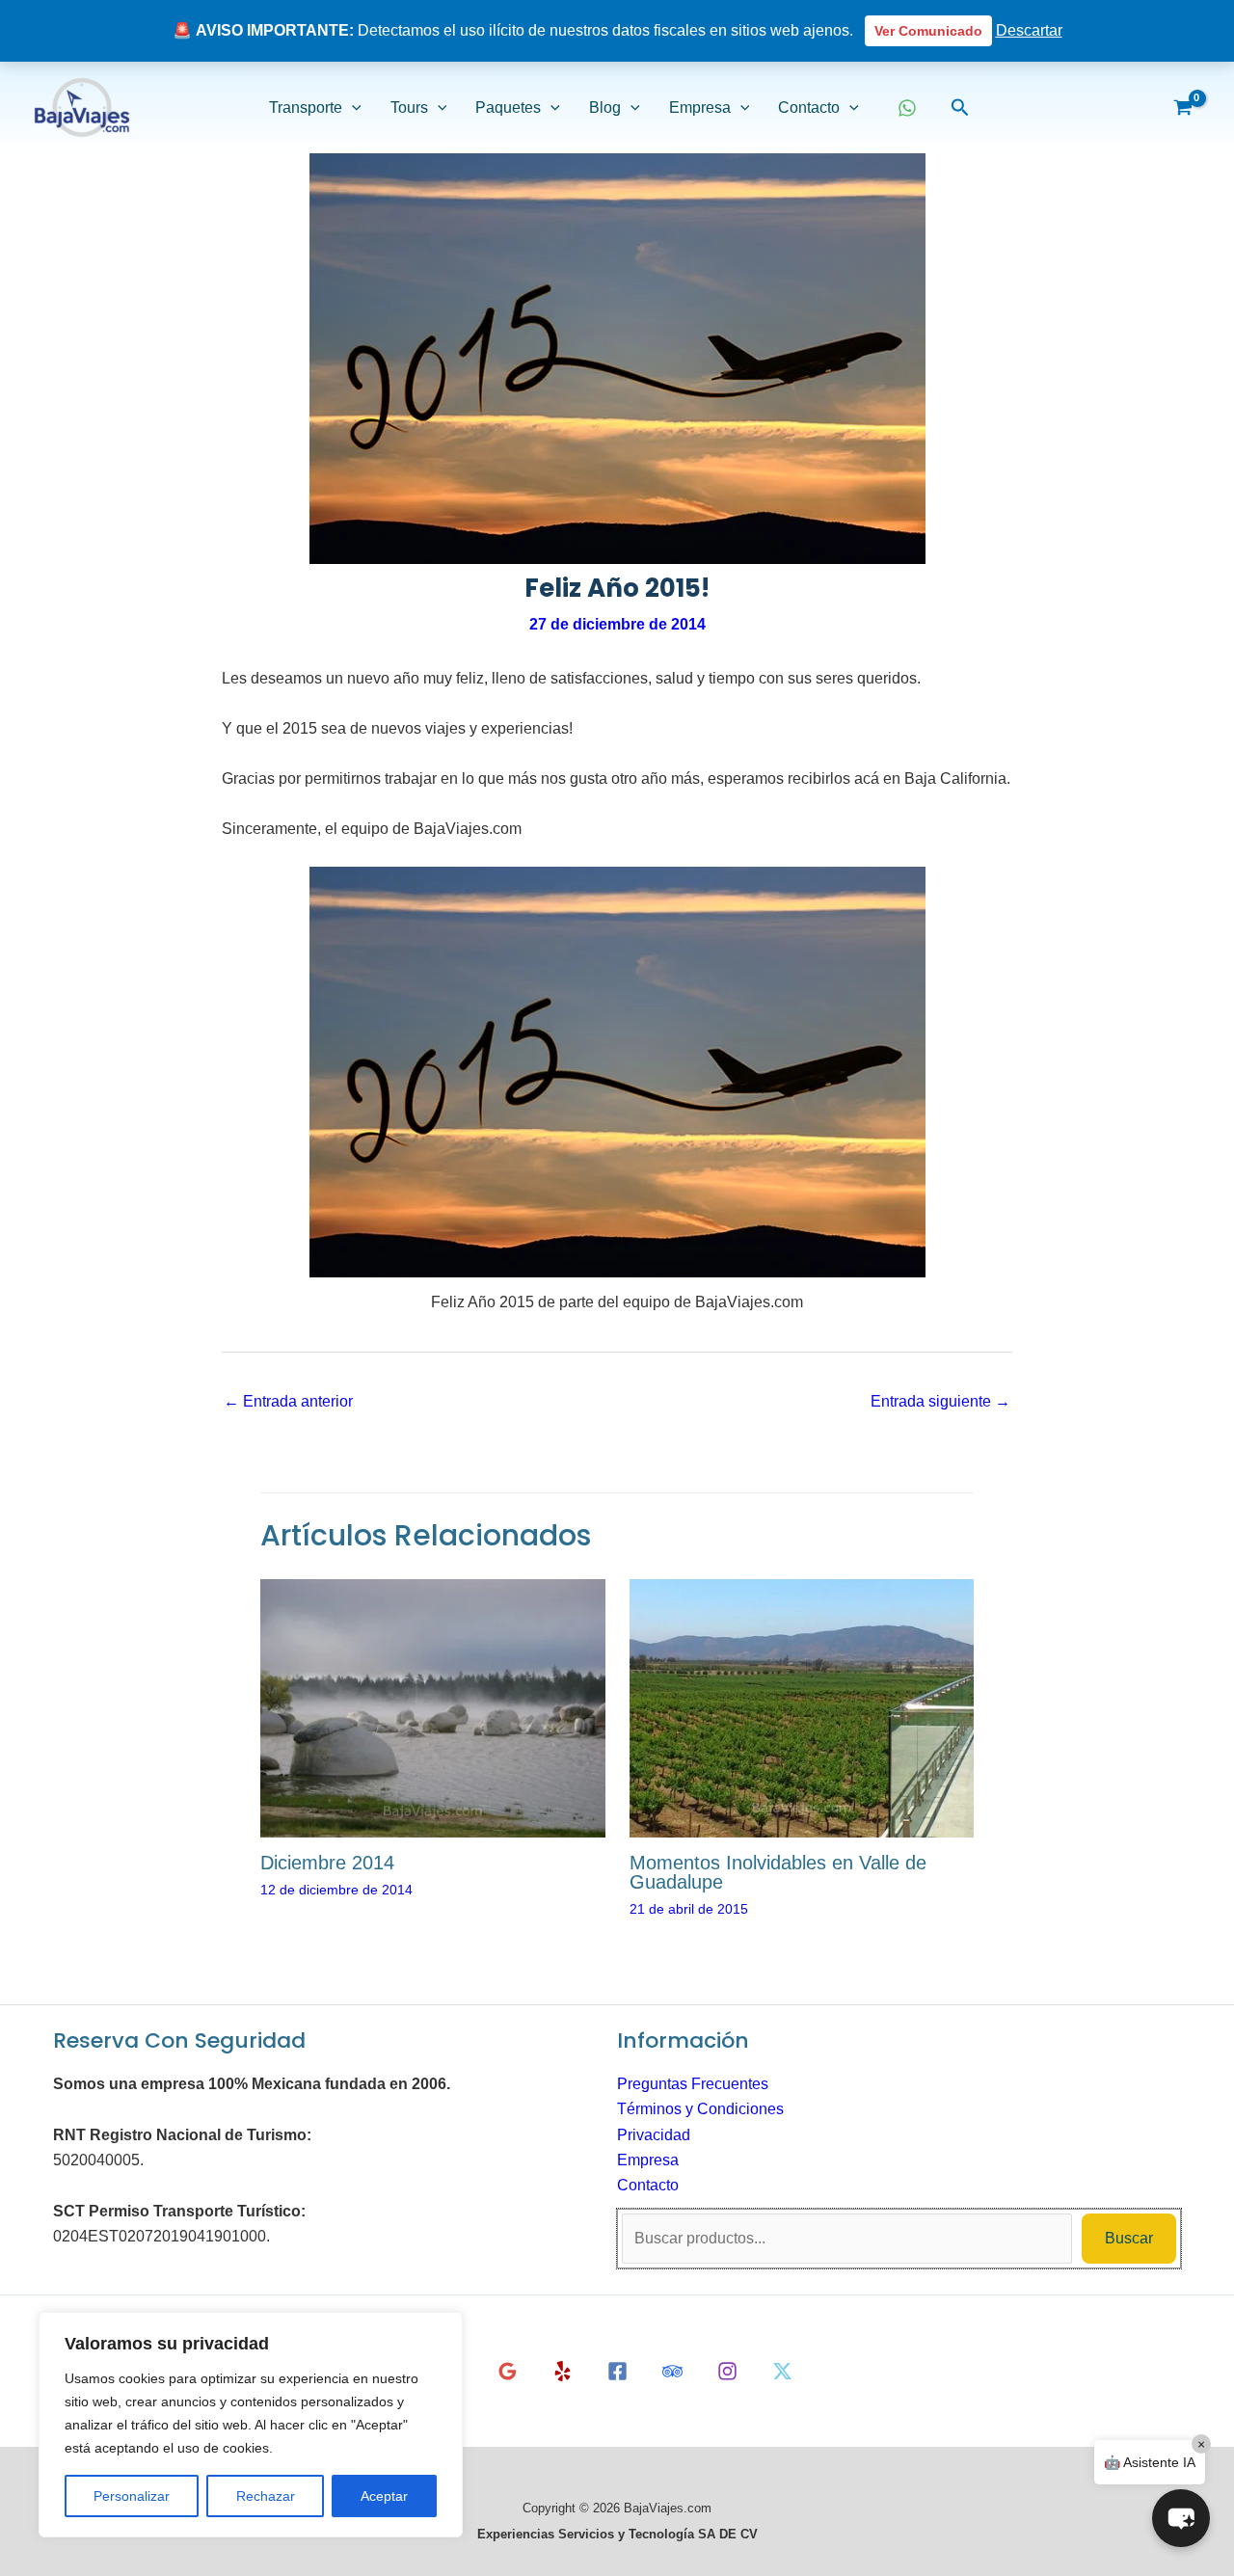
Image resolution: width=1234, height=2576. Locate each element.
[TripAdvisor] (672, 2371)
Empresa (700, 107)
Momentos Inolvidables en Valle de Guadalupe (778, 1872)
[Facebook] (617, 2371)
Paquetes (508, 107)
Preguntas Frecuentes (693, 2084)
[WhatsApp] (907, 108)
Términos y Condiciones (700, 2109)
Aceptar (384, 2496)
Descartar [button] (1029, 30)
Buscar (1129, 2238)
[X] (782, 2371)
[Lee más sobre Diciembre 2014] (433, 1707)
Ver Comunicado (928, 31)
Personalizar (132, 2496)
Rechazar (266, 2496)
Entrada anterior (288, 1401)
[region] (251, 2425)
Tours (409, 107)
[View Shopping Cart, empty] (1182, 108)
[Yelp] (563, 2371)
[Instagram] (727, 2371)
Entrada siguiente (940, 1401)
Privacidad (654, 2135)
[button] (352, 108)
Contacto (809, 107)
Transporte (306, 107)
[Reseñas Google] (508, 2371)
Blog (605, 107)
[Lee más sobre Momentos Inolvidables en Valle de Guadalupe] (802, 1707)
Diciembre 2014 (327, 1863)
